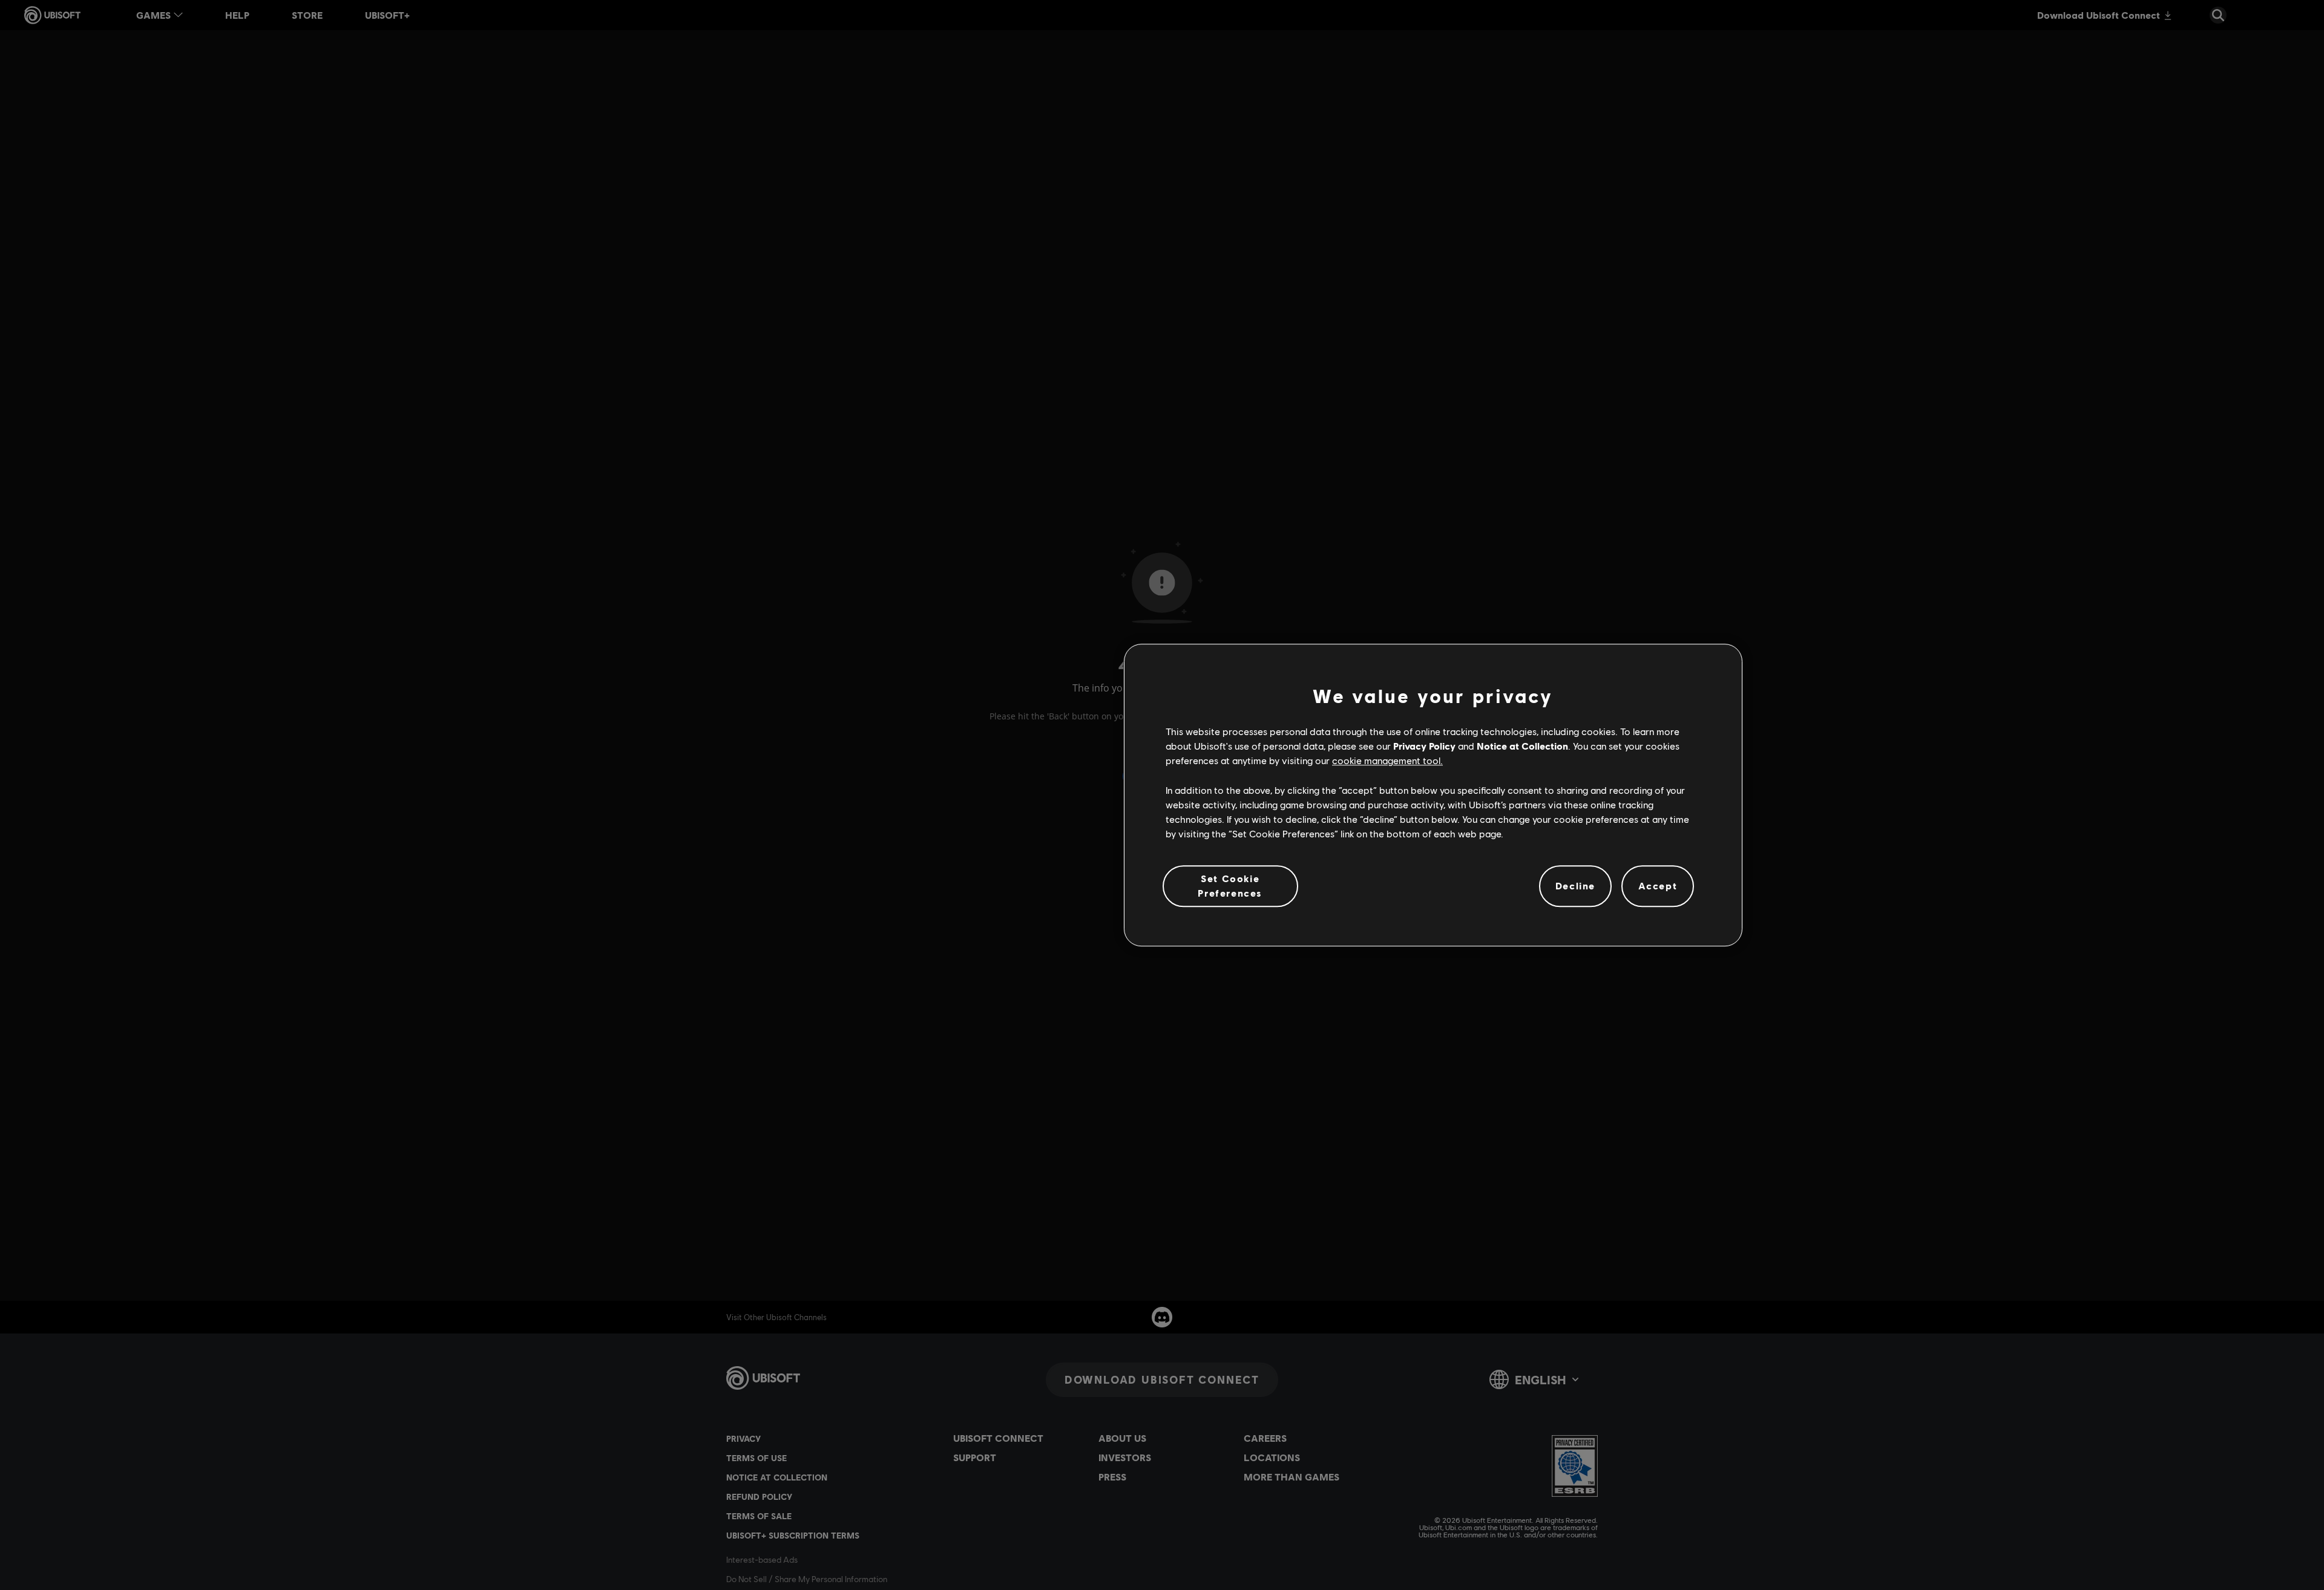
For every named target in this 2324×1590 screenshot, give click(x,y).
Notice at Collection (1522, 746)
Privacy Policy (1424, 746)
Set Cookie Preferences (1230, 885)
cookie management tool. (1387, 761)
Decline (1575, 886)
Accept (1658, 886)
